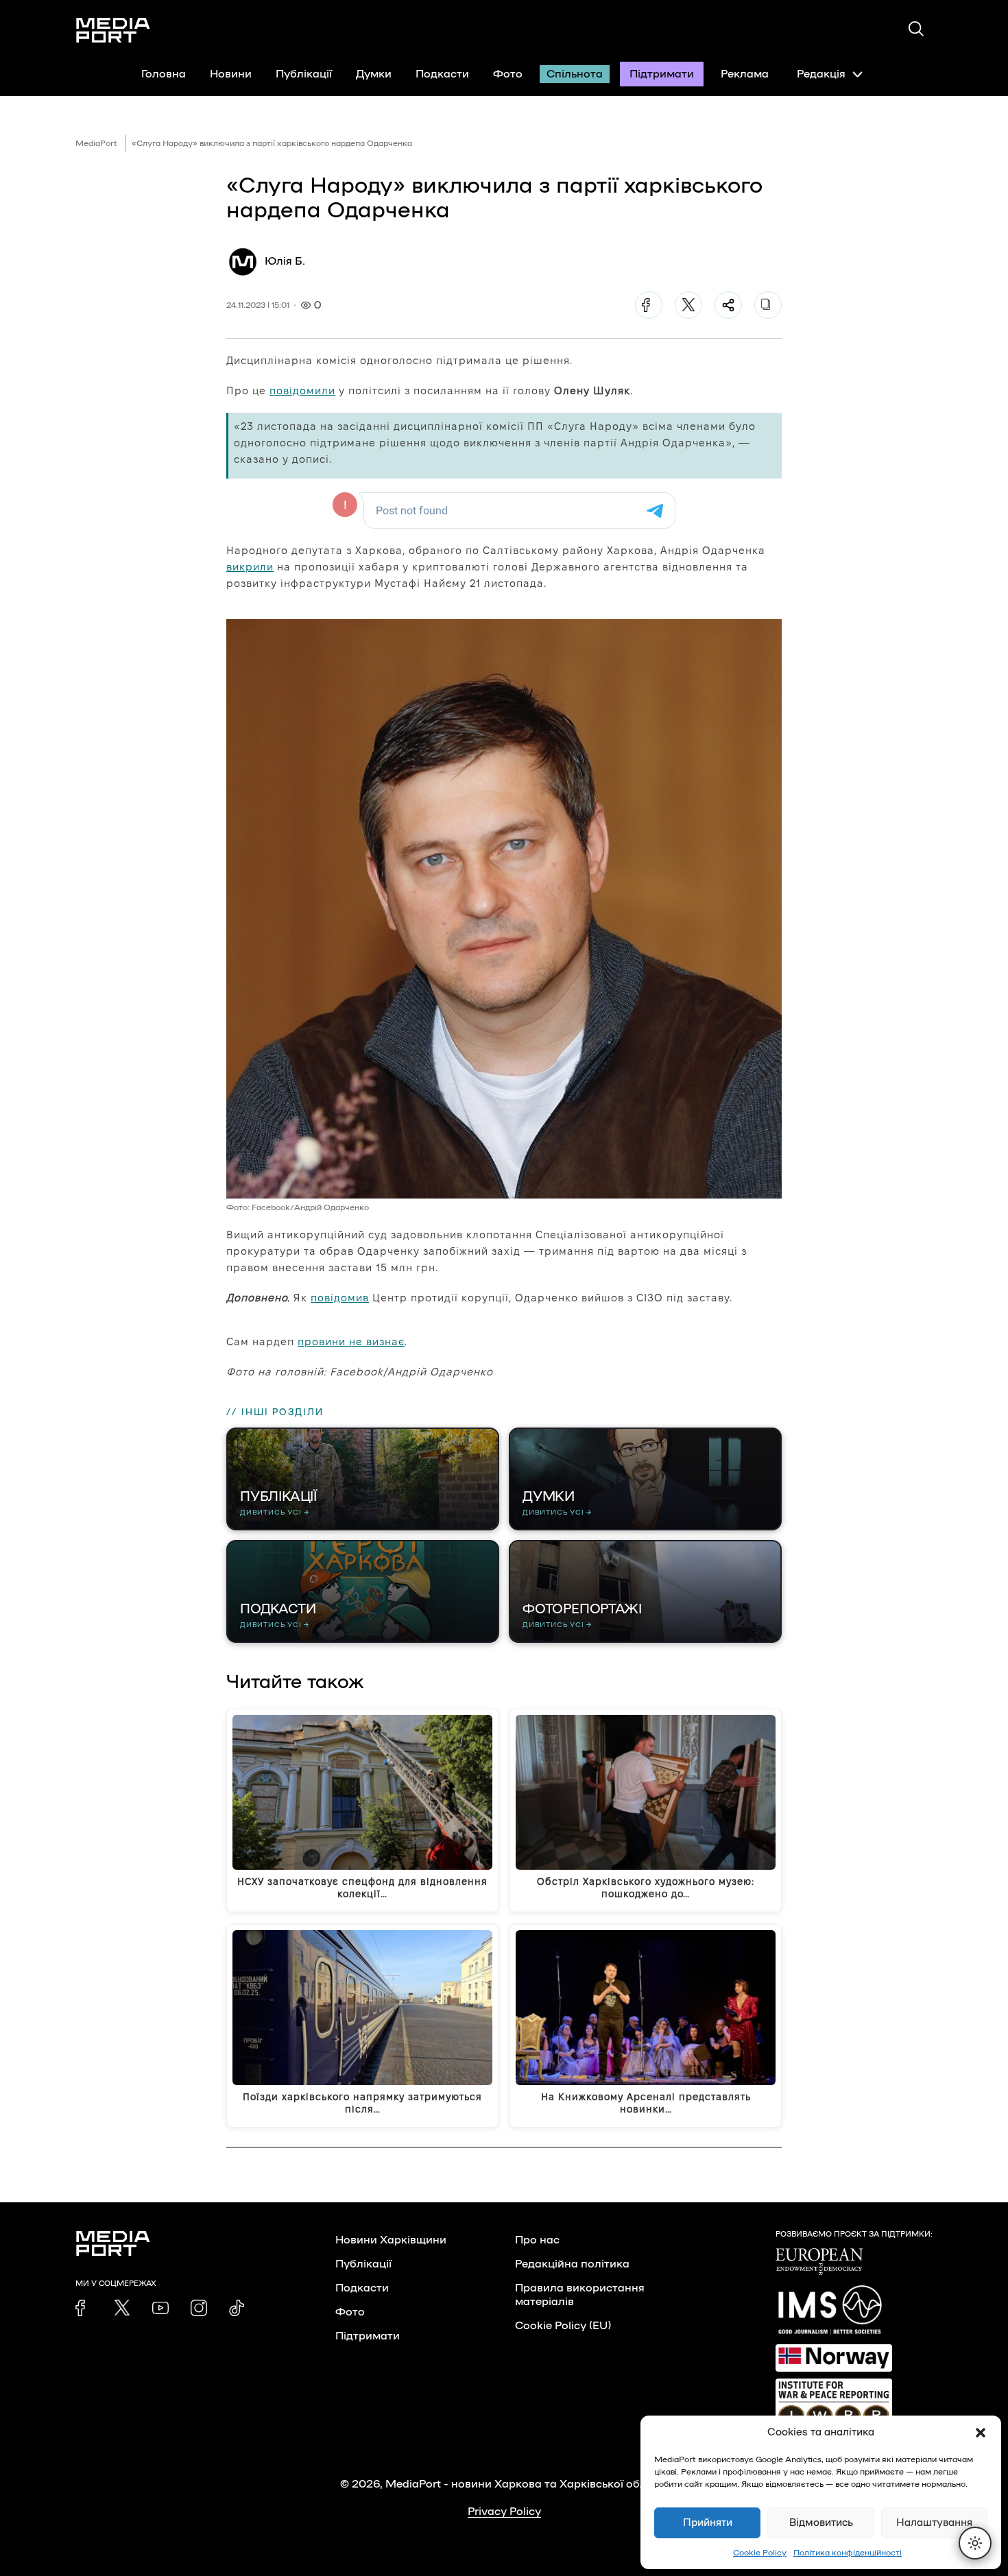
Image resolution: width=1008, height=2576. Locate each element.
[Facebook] (649, 305)
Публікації (304, 74)
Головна (164, 74)
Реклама (745, 74)
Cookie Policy (760, 2553)
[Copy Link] (768, 305)
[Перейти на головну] (113, 30)
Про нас (537, 2240)
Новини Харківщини (391, 2240)
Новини (231, 74)
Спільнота (575, 74)
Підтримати (662, 74)
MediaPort (96, 143)
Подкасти (442, 74)
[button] (981, 2433)
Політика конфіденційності (848, 2553)
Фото (508, 74)
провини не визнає (351, 1341)
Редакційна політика (572, 2264)
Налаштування (934, 2523)
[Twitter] (688, 305)
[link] (84, 2308)
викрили (250, 567)
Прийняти (708, 2523)
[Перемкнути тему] (975, 2543)
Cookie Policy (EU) (563, 2326)
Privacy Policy (504, 2512)
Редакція (821, 74)
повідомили (302, 390)
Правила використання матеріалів (580, 2295)
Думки (374, 74)
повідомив (340, 1298)
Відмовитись (821, 2523)
